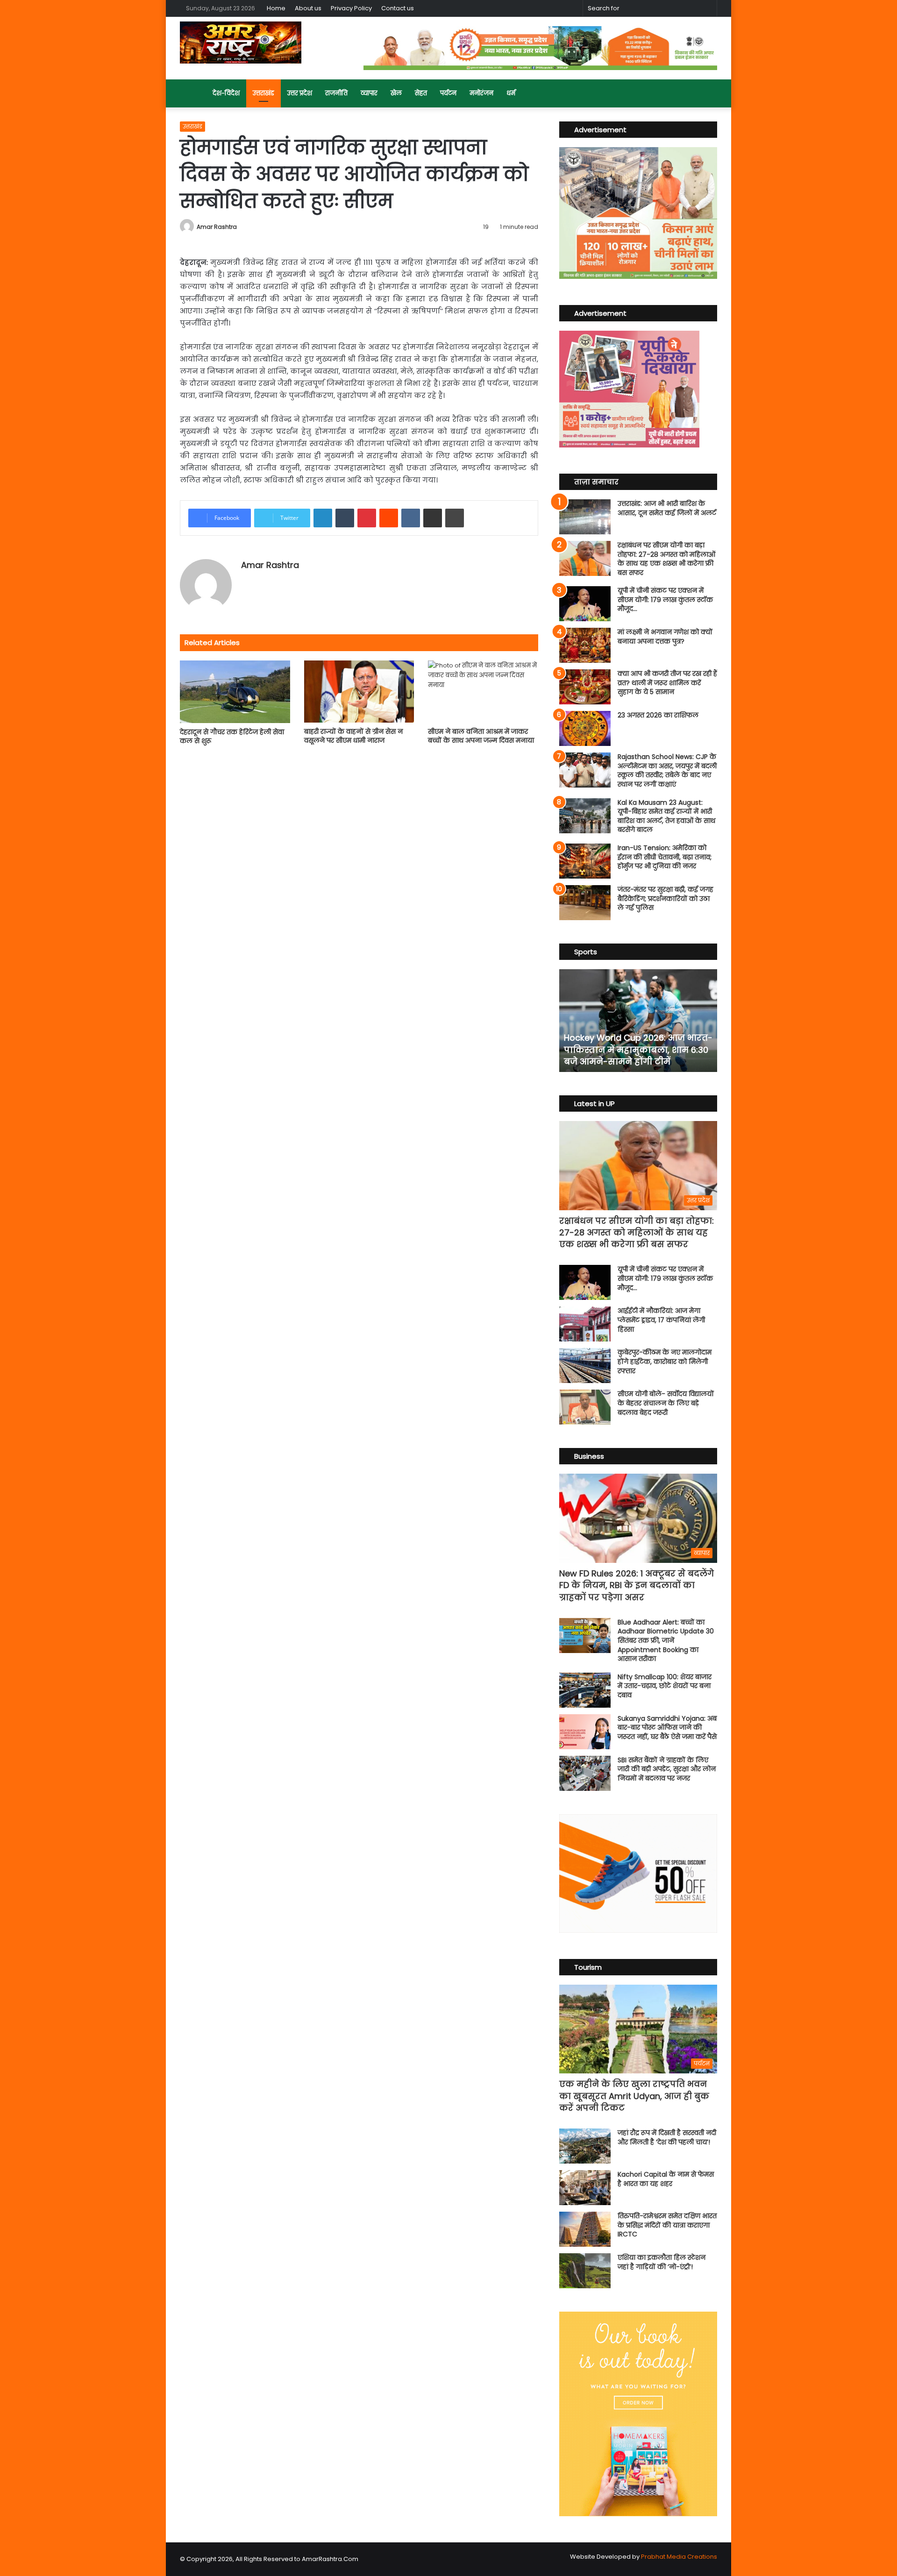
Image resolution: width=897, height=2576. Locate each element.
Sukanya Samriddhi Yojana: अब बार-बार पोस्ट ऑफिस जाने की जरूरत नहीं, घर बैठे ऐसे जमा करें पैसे (667, 1728)
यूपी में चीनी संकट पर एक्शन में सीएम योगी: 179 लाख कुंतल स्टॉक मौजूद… (665, 600)
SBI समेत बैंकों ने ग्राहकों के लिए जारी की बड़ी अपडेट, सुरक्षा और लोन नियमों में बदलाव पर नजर (667, 1769)
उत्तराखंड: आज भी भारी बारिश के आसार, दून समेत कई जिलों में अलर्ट (667, 508)
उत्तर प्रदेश (300, 93)
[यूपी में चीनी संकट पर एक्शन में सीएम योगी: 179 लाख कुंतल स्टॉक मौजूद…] (585, 604)
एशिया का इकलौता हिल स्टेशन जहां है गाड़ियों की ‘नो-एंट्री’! (662, 2262)
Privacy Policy (351, 8)
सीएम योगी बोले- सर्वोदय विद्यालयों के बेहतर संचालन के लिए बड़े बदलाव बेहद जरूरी (666, 1403)
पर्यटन (448, 93)
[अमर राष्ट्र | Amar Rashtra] (241, 43)
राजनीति (336, 93)
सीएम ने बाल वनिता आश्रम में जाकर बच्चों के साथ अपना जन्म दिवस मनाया (481, 736)
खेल (396, 93)
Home (276, 8)
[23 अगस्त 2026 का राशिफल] (585, 728)
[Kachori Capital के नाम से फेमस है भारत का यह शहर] (585, 2188)
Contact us (398, 8)
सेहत (421, 93)
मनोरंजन (481, 93)
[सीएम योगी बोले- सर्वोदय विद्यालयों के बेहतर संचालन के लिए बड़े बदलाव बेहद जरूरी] (585, 1407)
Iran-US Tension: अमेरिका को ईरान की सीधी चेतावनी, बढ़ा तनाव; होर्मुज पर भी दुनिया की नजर (665, 857)
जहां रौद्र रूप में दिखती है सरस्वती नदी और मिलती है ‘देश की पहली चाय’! (667, 2137)
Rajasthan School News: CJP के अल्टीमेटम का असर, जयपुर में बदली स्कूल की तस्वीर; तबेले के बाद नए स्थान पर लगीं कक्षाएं (667, 770)
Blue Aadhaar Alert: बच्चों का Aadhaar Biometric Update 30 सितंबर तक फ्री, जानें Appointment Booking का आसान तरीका (666, 1640)
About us (308, 8)
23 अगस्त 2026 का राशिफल (658, 715)
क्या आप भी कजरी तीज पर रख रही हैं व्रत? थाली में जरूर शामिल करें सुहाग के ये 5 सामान (667, 683)
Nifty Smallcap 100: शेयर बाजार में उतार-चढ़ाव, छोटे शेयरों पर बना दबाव (665, 1686)
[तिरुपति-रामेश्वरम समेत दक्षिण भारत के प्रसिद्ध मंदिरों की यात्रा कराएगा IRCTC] (585, 2229)
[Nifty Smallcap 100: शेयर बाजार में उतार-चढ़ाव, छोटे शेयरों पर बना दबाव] (585, 1690)
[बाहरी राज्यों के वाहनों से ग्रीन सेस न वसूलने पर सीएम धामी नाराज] (359, 692)
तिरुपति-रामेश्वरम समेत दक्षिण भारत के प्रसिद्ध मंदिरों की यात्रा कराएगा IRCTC (667, 2225)
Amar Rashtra (217, 227)
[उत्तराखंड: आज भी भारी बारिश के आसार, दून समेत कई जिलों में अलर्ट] (585, 517)
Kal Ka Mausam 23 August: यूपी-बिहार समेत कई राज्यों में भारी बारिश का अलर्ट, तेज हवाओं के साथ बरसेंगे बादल (666, 816)
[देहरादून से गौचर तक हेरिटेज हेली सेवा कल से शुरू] (235, 692)
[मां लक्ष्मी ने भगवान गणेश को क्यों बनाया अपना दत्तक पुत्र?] (585, 645)
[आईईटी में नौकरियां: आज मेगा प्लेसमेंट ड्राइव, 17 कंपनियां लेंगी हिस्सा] (585, 1324)
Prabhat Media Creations (679, 2557)
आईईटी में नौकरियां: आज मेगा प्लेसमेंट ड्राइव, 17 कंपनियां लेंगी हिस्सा (661, 1320)
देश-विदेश (226, 93)
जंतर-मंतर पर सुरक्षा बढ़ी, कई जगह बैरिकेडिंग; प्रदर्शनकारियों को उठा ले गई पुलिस (666, 898)
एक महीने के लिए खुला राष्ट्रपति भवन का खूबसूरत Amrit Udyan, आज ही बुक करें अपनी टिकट (634, 2096)
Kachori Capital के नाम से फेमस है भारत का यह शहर (666, 2179)
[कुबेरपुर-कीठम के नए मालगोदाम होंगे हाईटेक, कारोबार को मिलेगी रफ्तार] (585, 1366)
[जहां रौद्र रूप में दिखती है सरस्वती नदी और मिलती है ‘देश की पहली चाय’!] (585, 2146)
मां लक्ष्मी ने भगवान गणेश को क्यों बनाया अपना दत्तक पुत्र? (665, 637)
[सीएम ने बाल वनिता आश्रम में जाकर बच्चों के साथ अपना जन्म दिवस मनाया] (483, 692)
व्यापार (369, 93)
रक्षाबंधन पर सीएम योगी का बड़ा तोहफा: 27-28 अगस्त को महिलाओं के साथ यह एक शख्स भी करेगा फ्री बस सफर (666, 559)
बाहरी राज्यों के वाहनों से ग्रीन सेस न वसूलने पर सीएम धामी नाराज (353, 736)
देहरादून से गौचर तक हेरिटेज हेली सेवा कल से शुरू (232, 736)
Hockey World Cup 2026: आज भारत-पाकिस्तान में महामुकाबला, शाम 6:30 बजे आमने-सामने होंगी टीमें (638, 1049)
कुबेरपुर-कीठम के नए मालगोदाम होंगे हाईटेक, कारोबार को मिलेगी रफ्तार (665, 1361)
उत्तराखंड (263, 93)
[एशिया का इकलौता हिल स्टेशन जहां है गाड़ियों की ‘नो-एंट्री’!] (585, 2271)
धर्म (511, 93)
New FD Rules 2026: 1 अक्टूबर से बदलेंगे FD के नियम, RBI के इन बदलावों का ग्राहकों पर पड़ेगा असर (637, 1585)
